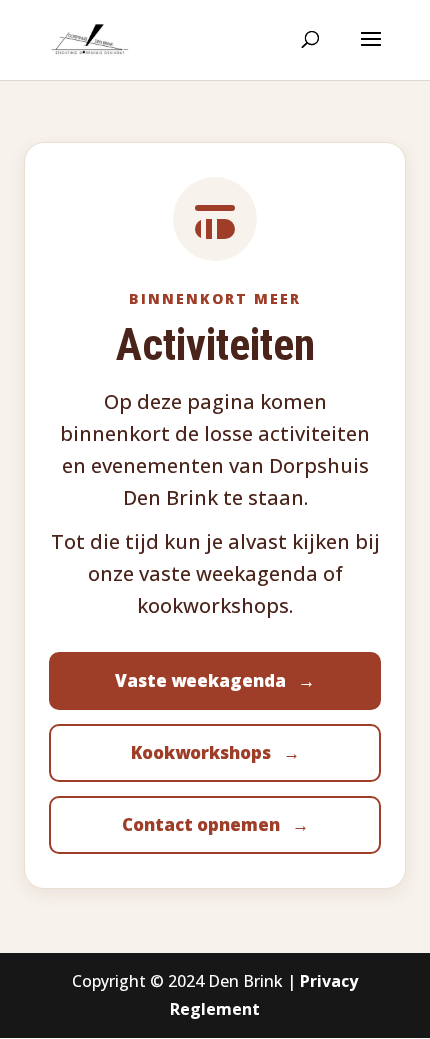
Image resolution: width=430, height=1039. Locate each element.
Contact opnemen (215, 824)
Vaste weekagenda (215, 680)
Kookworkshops (215, 752)
